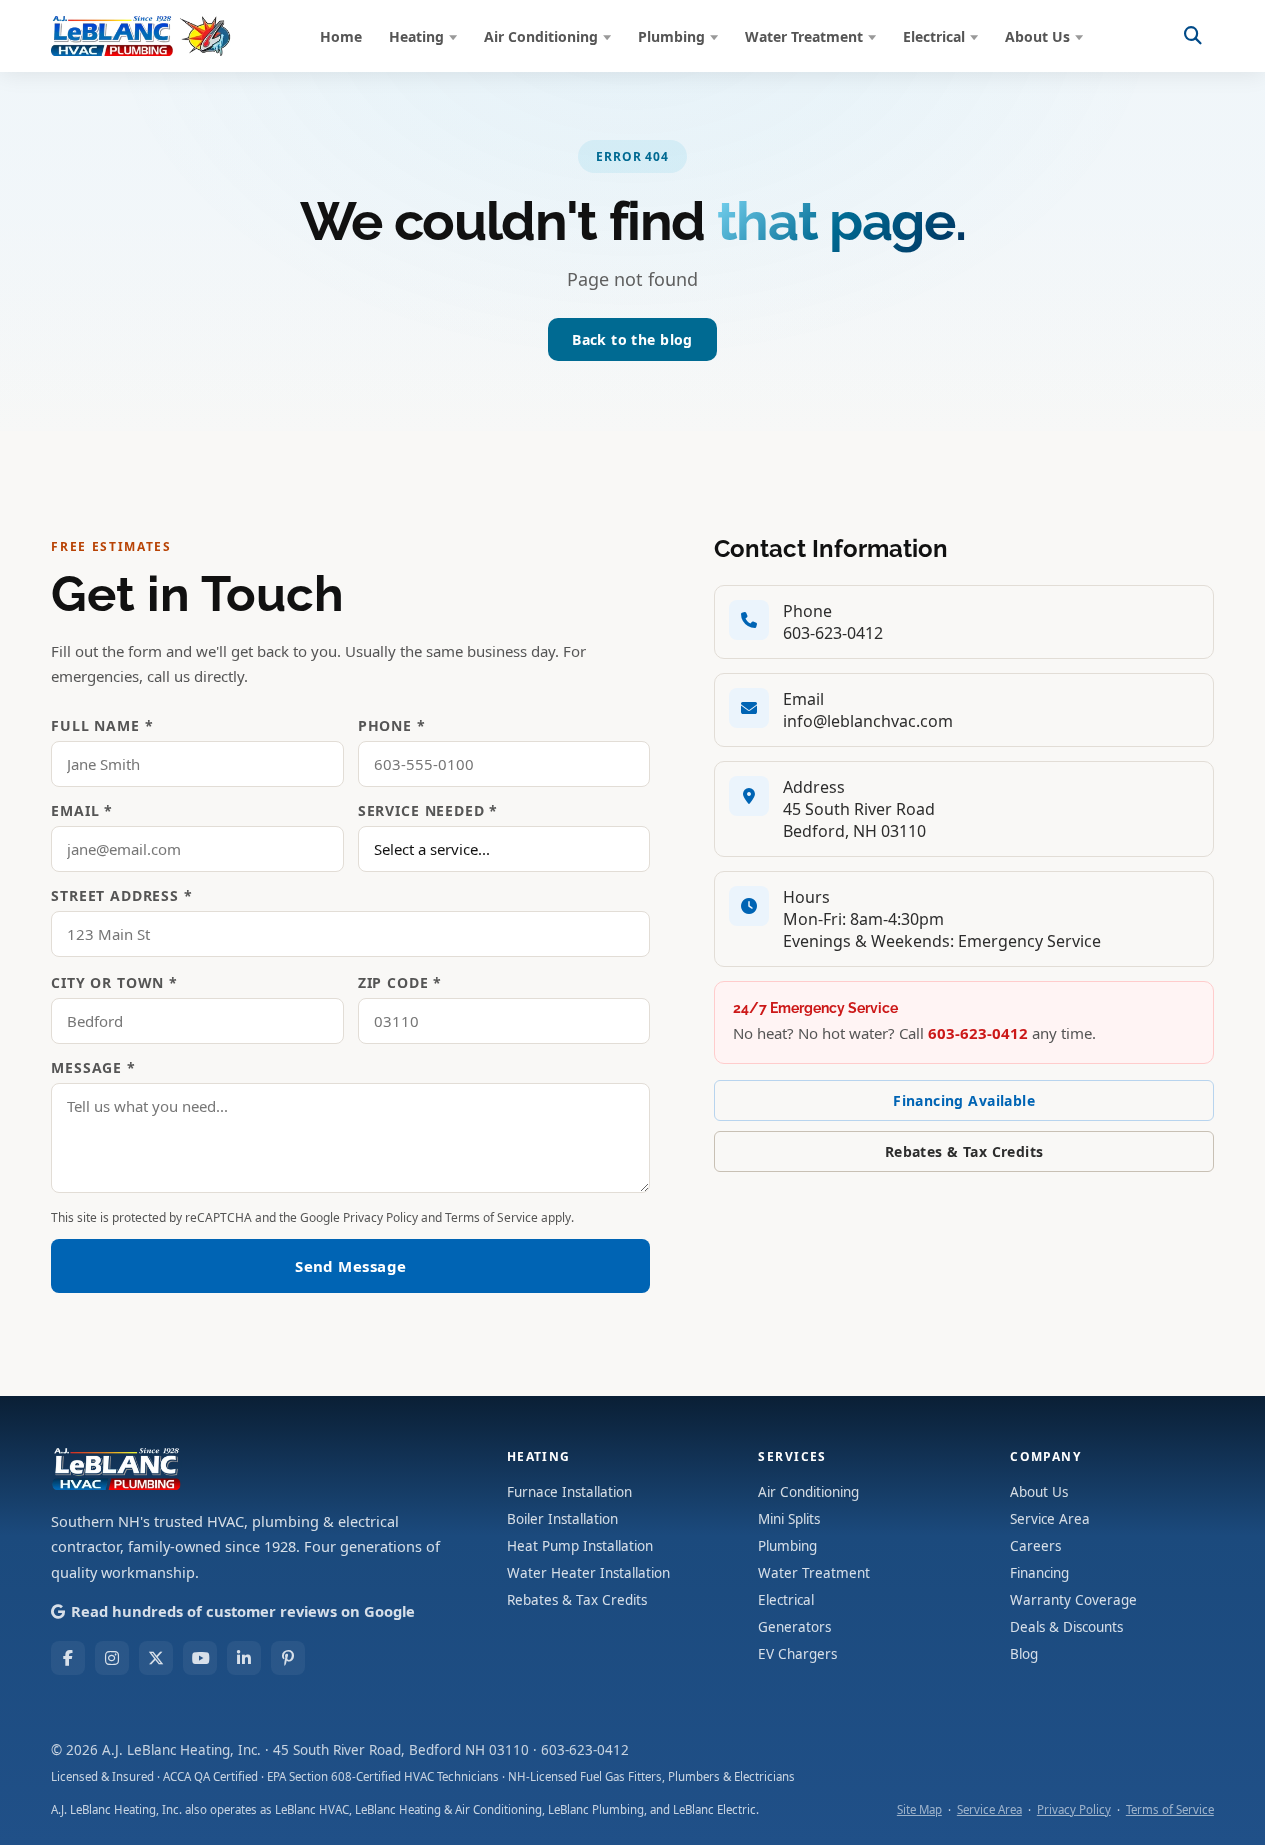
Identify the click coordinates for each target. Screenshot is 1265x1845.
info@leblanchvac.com (868, 721)
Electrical (934, 36)
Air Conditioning (541, 36)
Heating (416, 36)
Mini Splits (789, 1519)
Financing (1039, 1573)
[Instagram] (112, 1658)
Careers (1035, 1546)
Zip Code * (400, 982)
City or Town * (114, 982)
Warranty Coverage (1073, 1600)
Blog (1024, 1654)
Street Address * (121, 895)
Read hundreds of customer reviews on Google (243, 1611)
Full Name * (102, 725)
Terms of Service (491, 1217)
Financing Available (964, 1100)
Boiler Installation (562, 1519)
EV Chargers (797, 1654)
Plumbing (671, 36)
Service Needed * (428, 810)
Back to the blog (632, 339)
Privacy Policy (380, 1217)
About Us (1037, 36)
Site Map (919, 1809)
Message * (93, 1067)
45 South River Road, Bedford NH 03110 (401, 1750)
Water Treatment (804, 36)
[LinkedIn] (244, 1658)
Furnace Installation (569, 1492)
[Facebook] (68, 1658)
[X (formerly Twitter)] (156, 1658)
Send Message (350, 1266)
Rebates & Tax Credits (964, 1151)
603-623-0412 (833, 633)
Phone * (392, 725)
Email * (82, 810)
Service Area (1050, 1519)
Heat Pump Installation (580, 1546)
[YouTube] (200, 1658)
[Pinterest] (288, 1658)
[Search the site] (1193, 36)
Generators (794, 1627)
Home (341, 36)
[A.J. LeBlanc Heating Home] (141, 36)
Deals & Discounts (1066, 1627)
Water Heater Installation (588, 1573)
